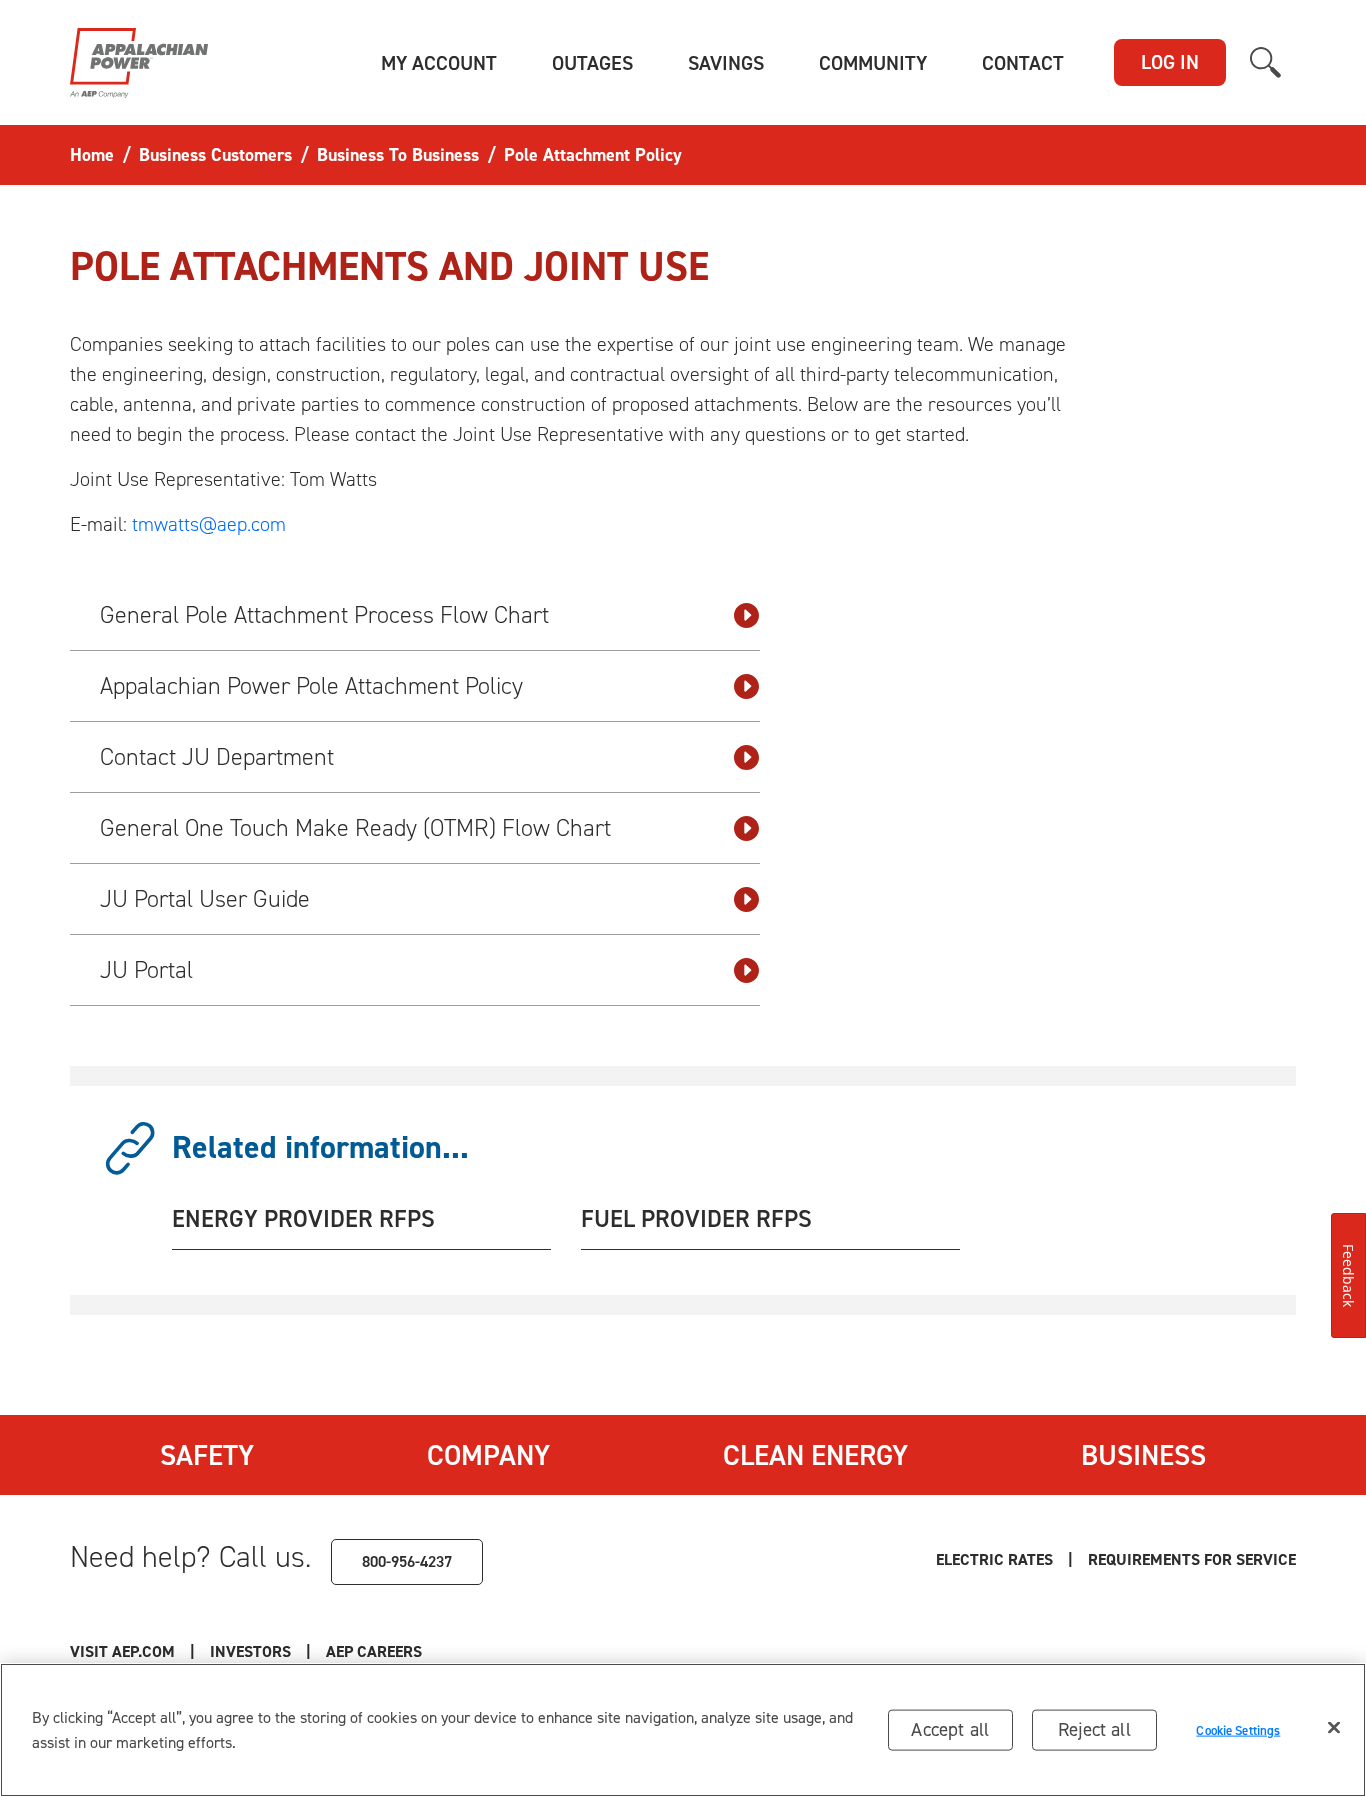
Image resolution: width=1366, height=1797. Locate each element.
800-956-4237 (407, 1561)
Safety (207, 1455)
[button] (439, 63)
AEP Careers (374, 1651)
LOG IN (1170, 62)
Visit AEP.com (122, 1651)
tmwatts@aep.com (209, 524)
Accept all (950, 1729)
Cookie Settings (1238, 1729)
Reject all (1094, 1729)
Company (488, 1455)
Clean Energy (815, 1455)
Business (1143, 1455)
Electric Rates (994, 1559)
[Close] (1334, 1728)
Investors (250, 1651)
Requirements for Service (1192, 1559)
